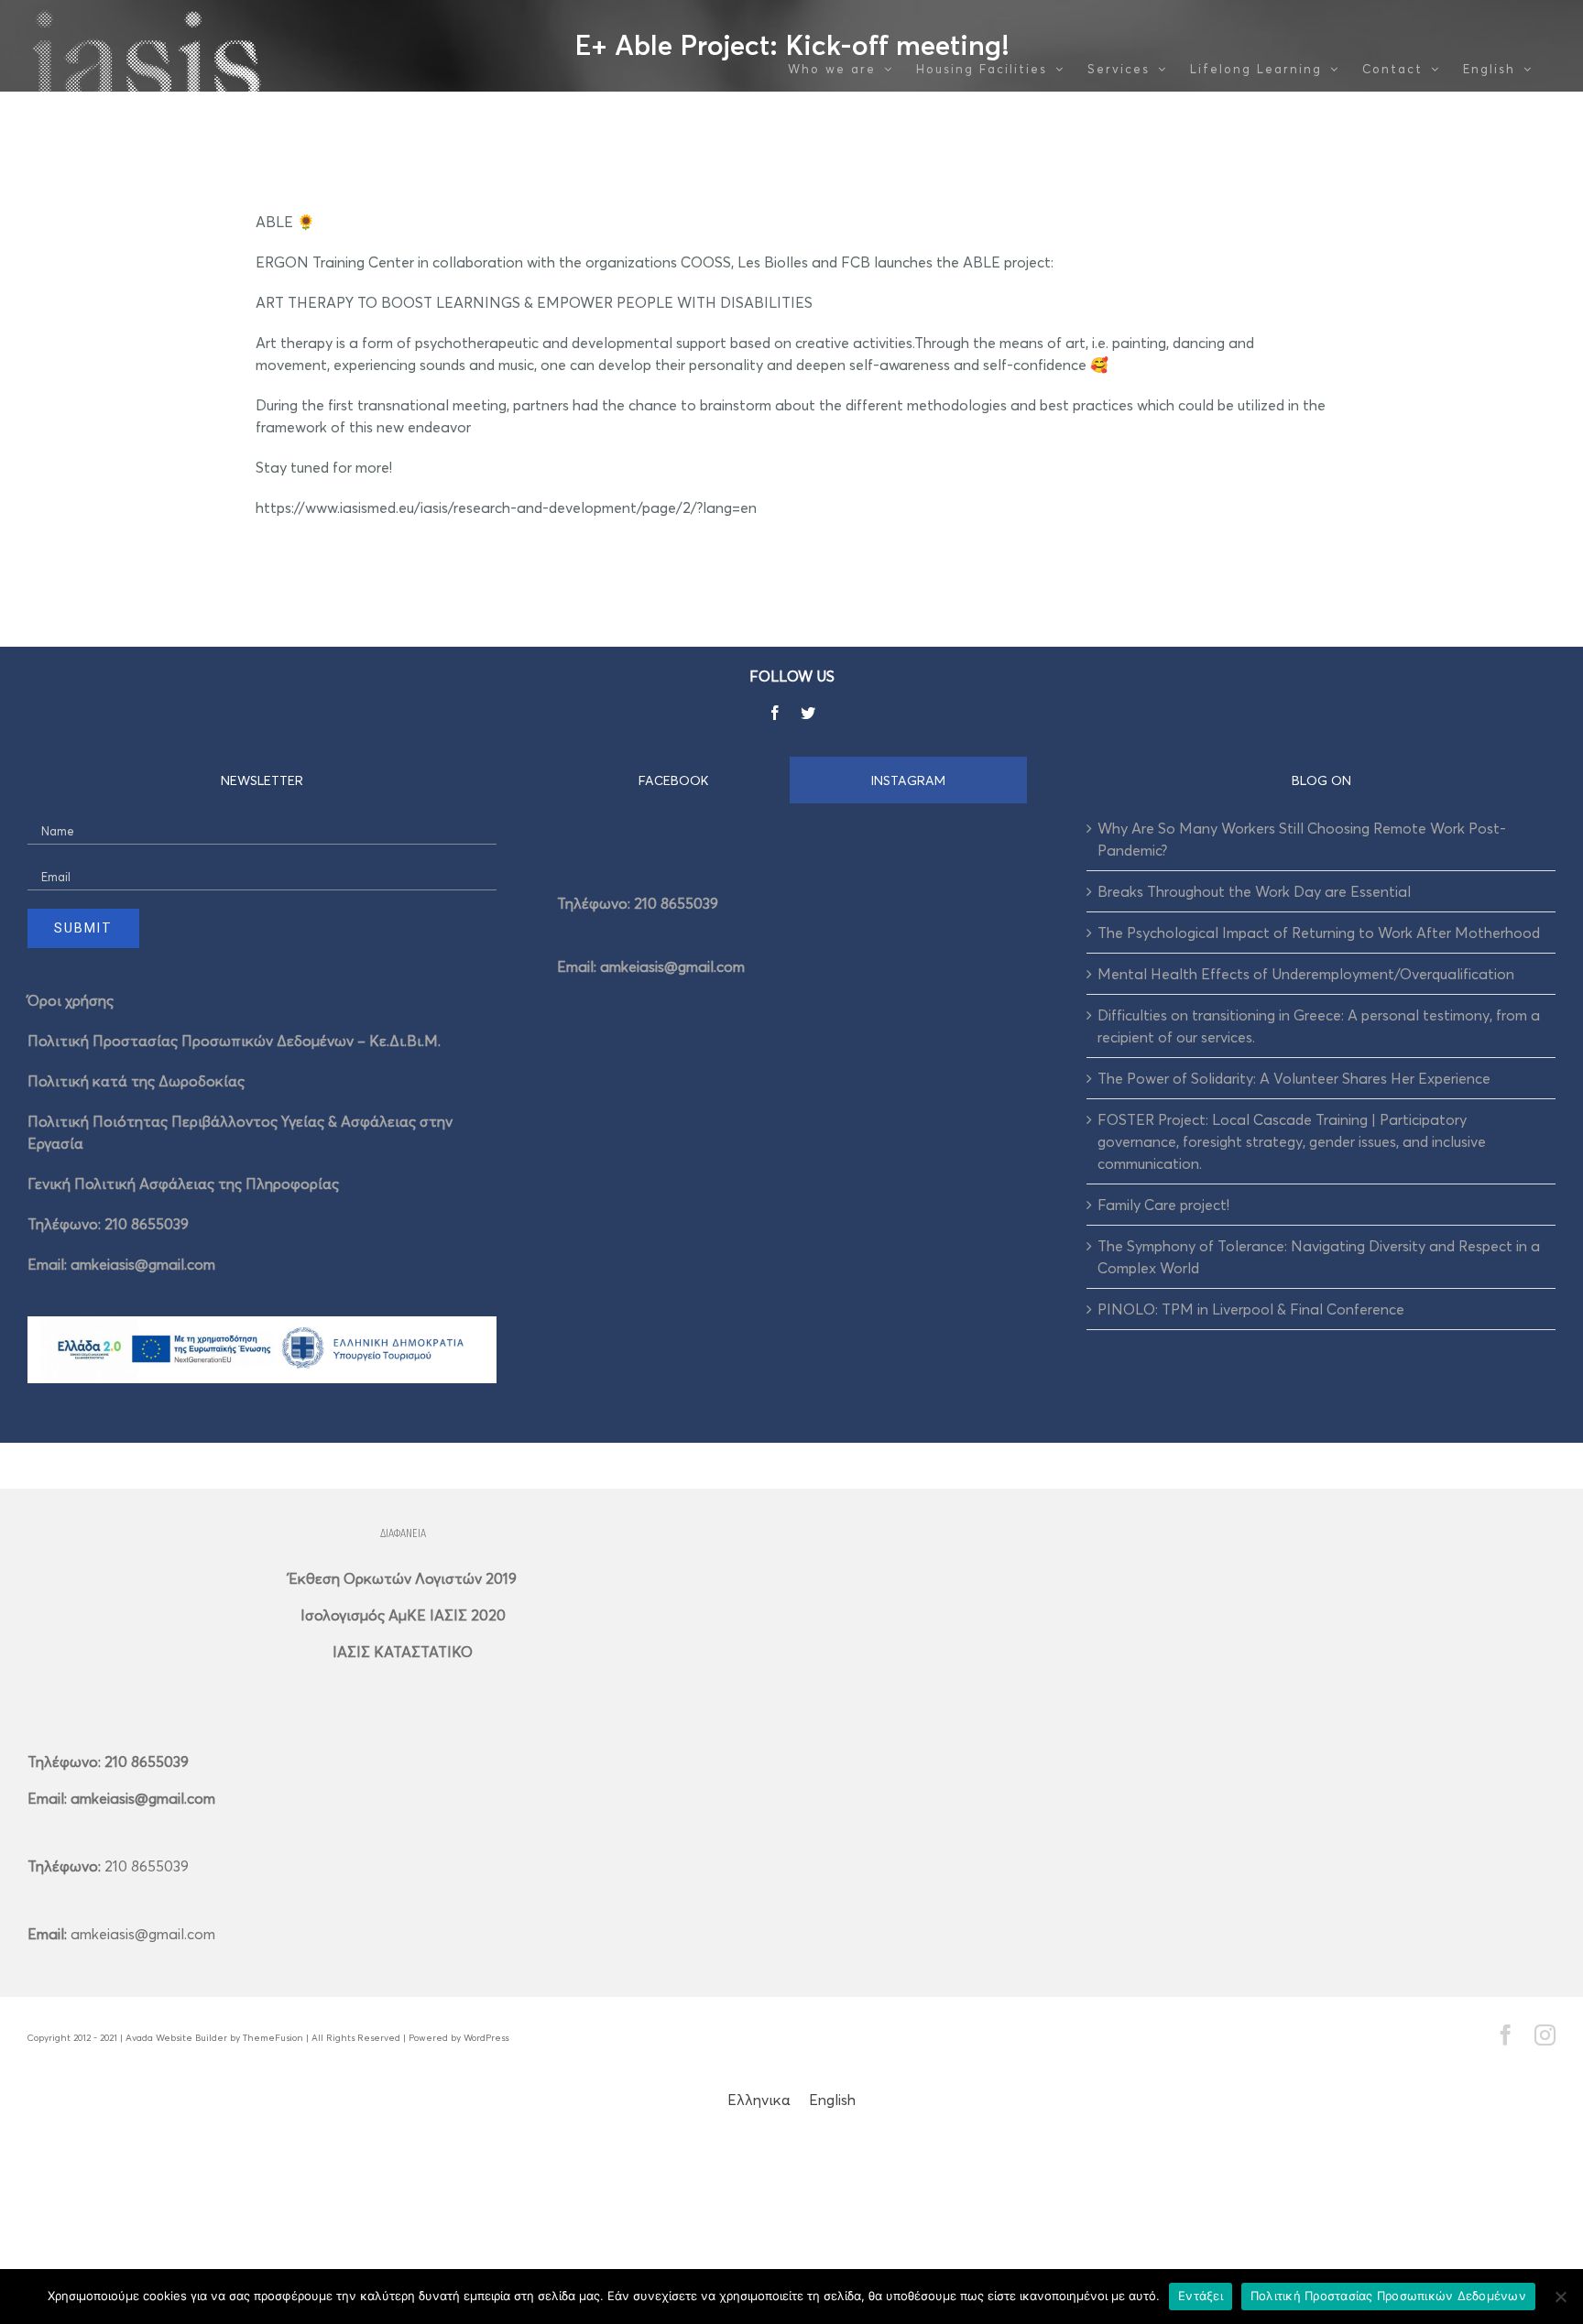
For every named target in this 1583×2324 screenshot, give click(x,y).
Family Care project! (1163, 1205)
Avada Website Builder (176, 2037)
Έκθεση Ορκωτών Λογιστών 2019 (403, 1578)
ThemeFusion (273, 2037)
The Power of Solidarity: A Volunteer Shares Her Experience (1294, 1078)
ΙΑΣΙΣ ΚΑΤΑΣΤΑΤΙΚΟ (403, 1652)
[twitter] (808, 713)
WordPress (486, 2037)
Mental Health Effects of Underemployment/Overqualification (1306, 974)
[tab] (674, 780)
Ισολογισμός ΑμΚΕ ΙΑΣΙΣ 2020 (403, 1615)
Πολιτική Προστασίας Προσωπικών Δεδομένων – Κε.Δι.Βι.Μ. (234, 1041)
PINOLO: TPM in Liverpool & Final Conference (1251, 1309)
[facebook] (775, 713)
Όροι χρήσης (71, 1000)
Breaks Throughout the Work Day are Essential (1254, 891)
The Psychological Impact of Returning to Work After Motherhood (1319, 933)
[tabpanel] (791, 929)
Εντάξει (1201, 2296)
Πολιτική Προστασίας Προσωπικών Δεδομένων (1388, 2296)
